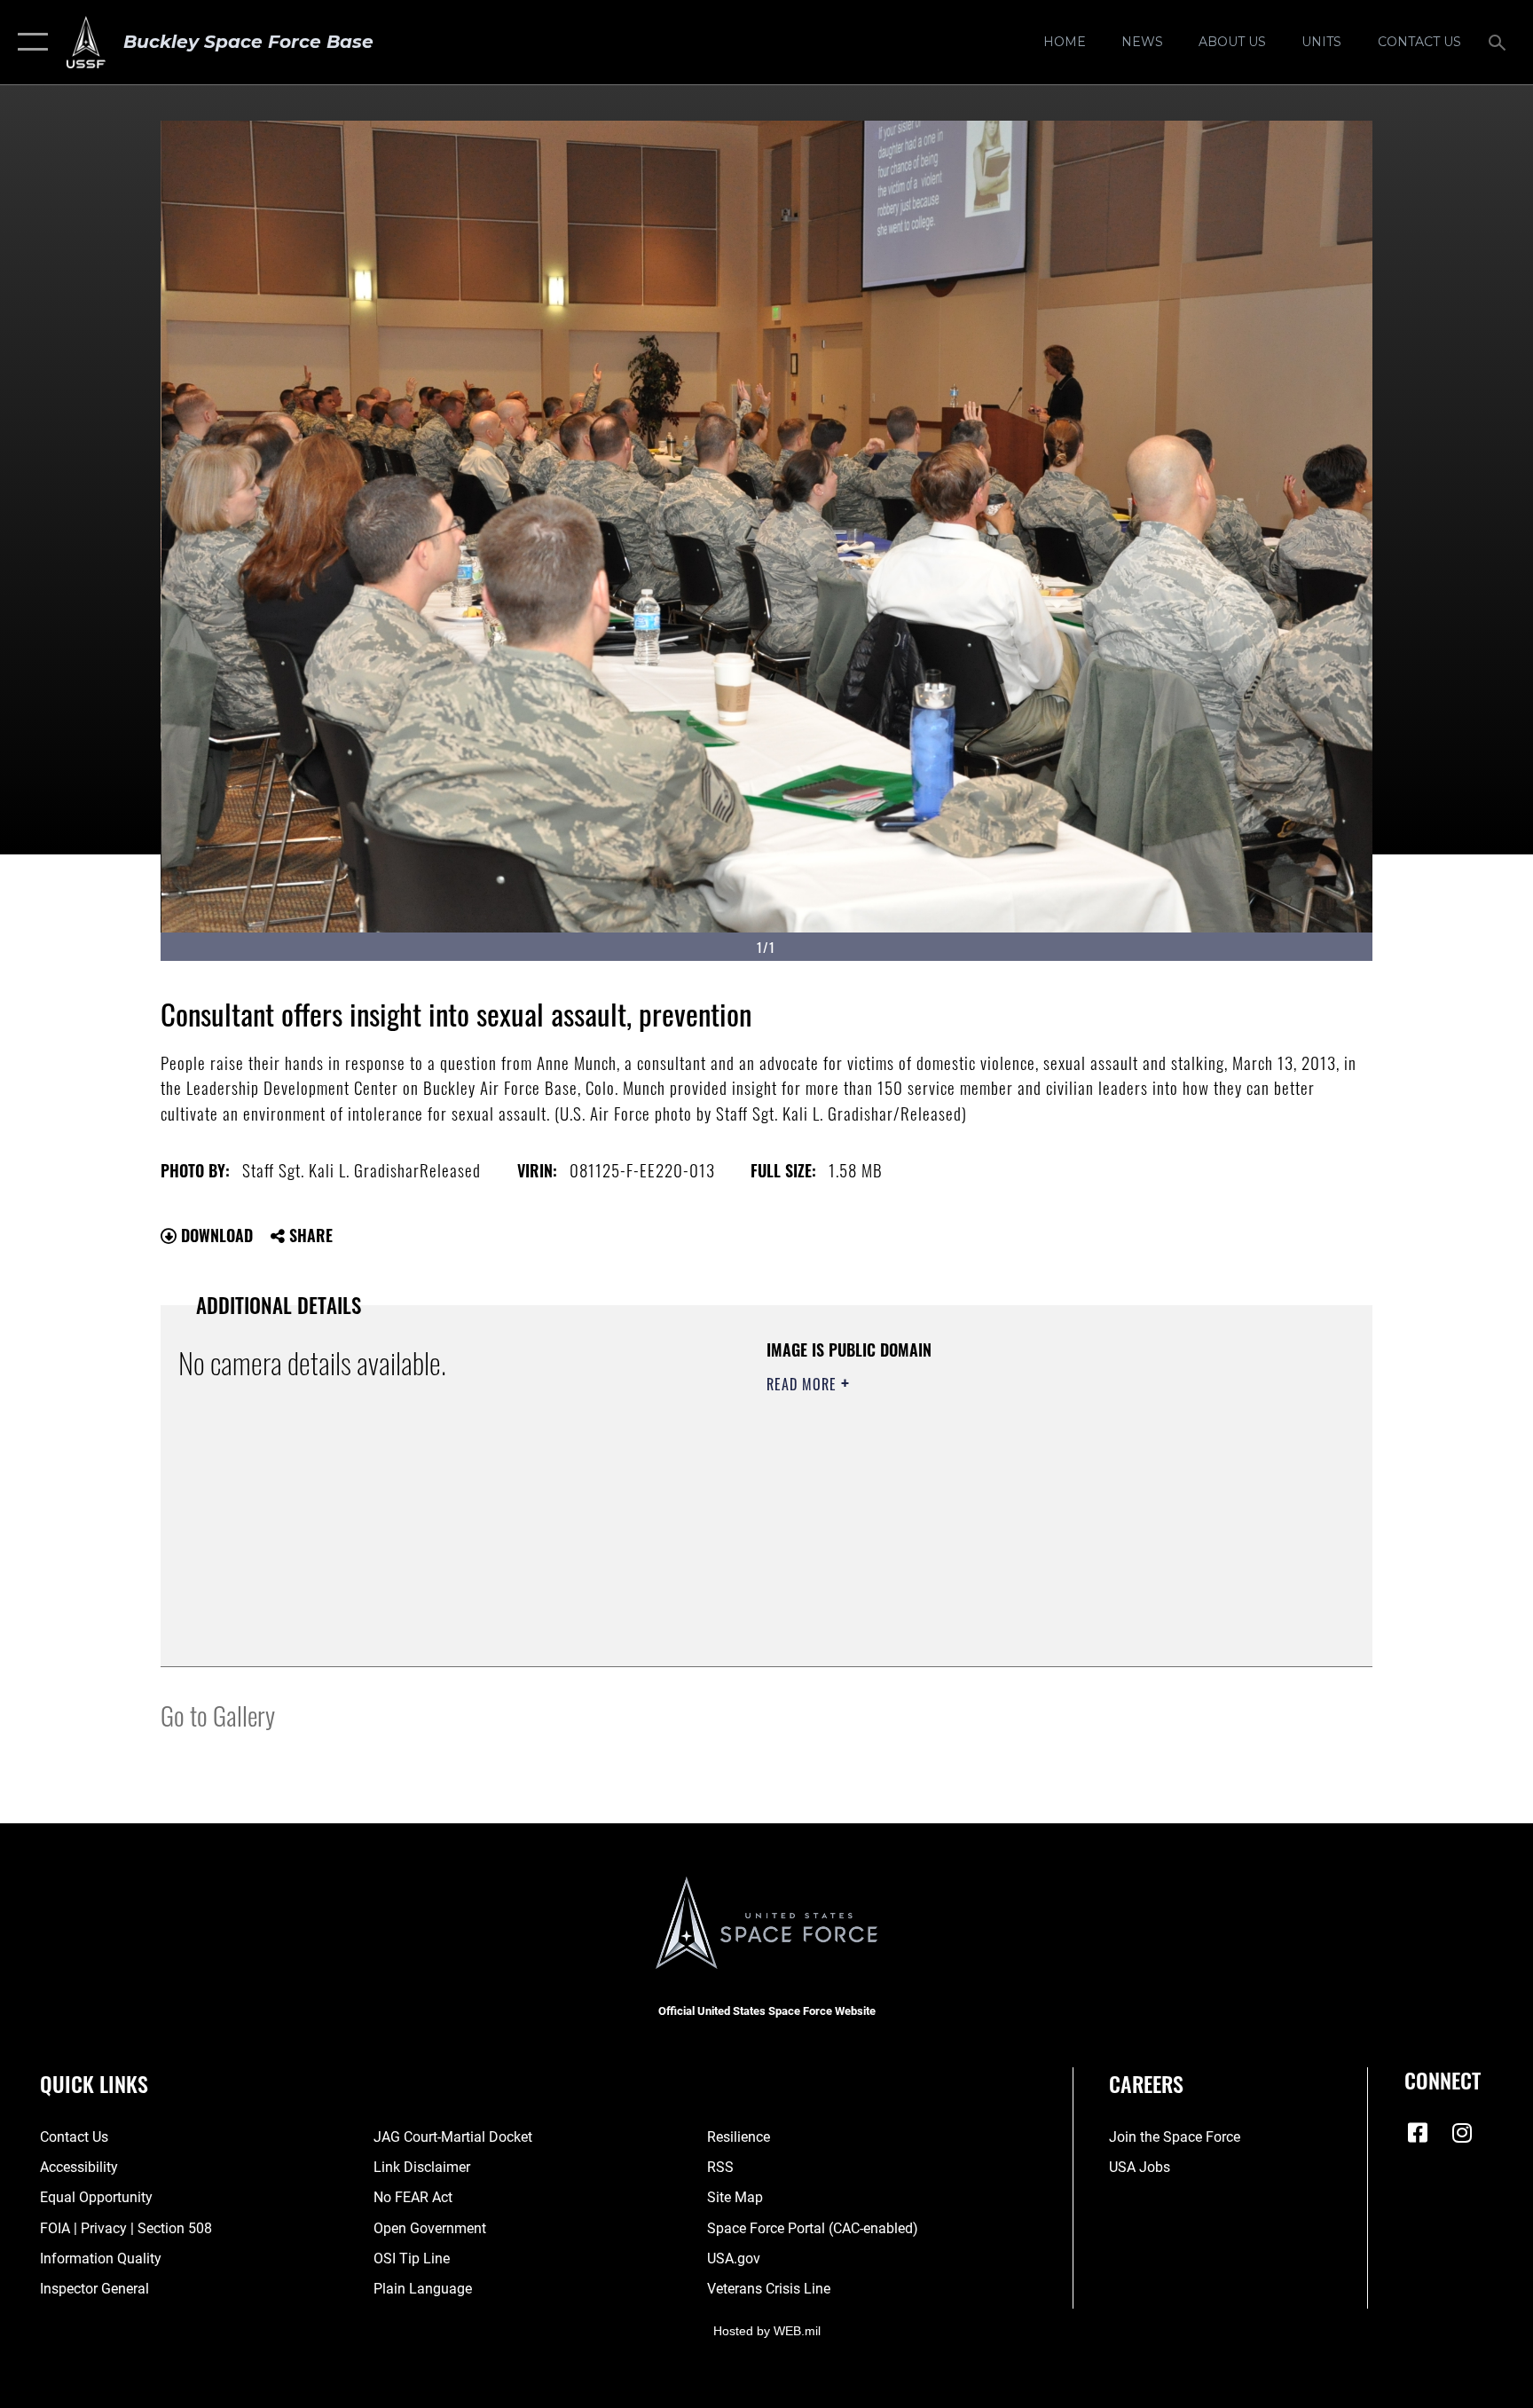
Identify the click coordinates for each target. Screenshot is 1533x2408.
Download (215, 1235)
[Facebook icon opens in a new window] (1418, 2133)
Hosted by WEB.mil (767, 2331)
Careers (1146, 2083)
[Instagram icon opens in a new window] (1462, 2133)
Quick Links (94, 2083)
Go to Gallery (218, 1715)
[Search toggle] (1499, 42)
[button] (29, 42)
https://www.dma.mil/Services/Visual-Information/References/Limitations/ (975, 1497)
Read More (804, 1384)
